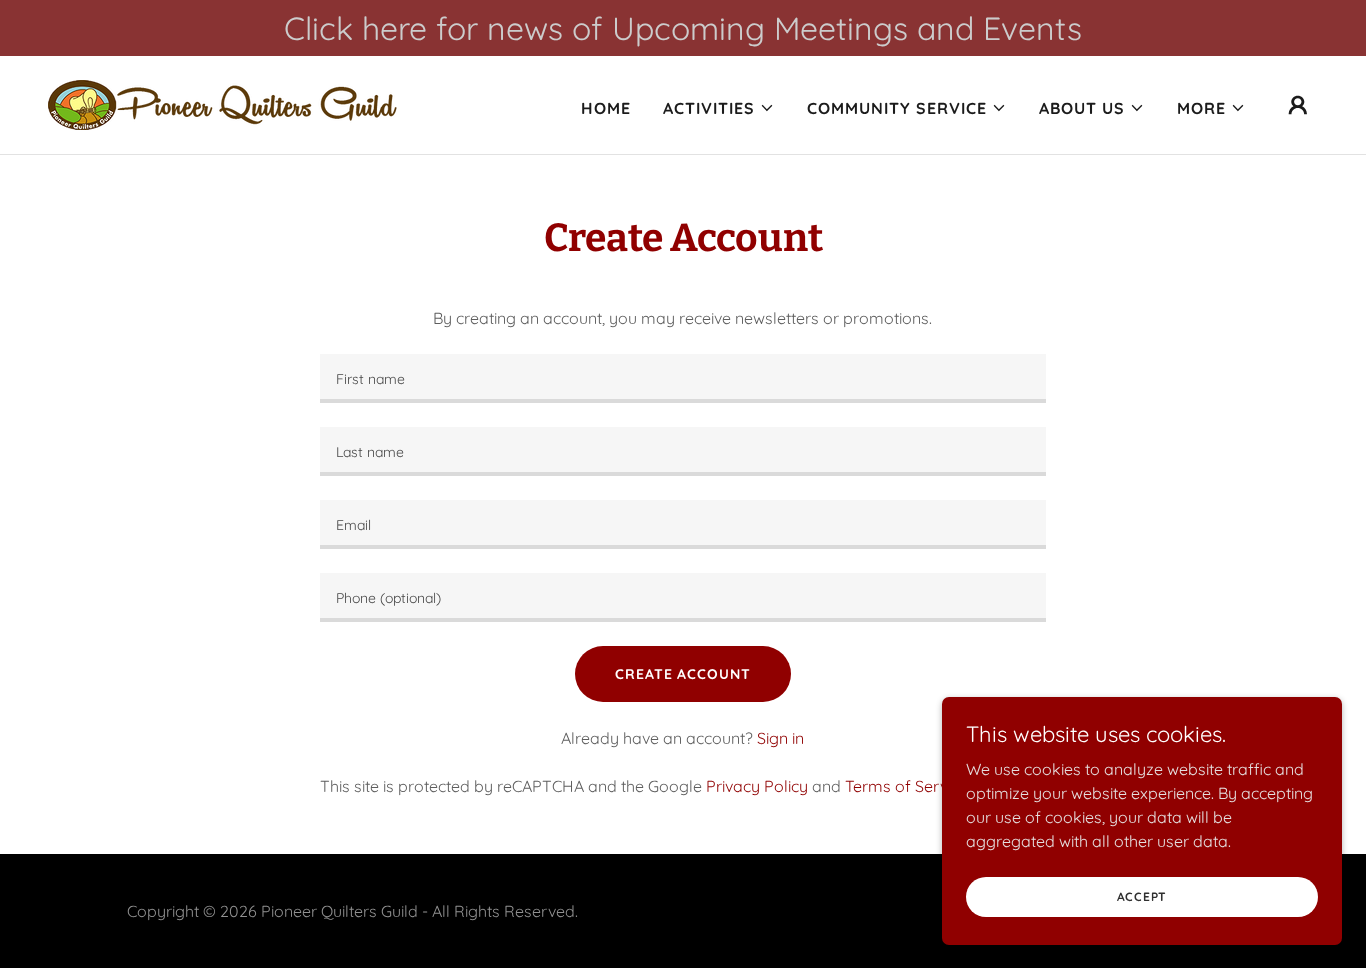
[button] (719, 108)
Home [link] (606, 108)
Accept (1142, 896)
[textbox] (682, 378)
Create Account (682, 674)
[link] (222, 103)
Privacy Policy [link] (757, 786)
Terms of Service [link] (906, 786)
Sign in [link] (780, 738)
